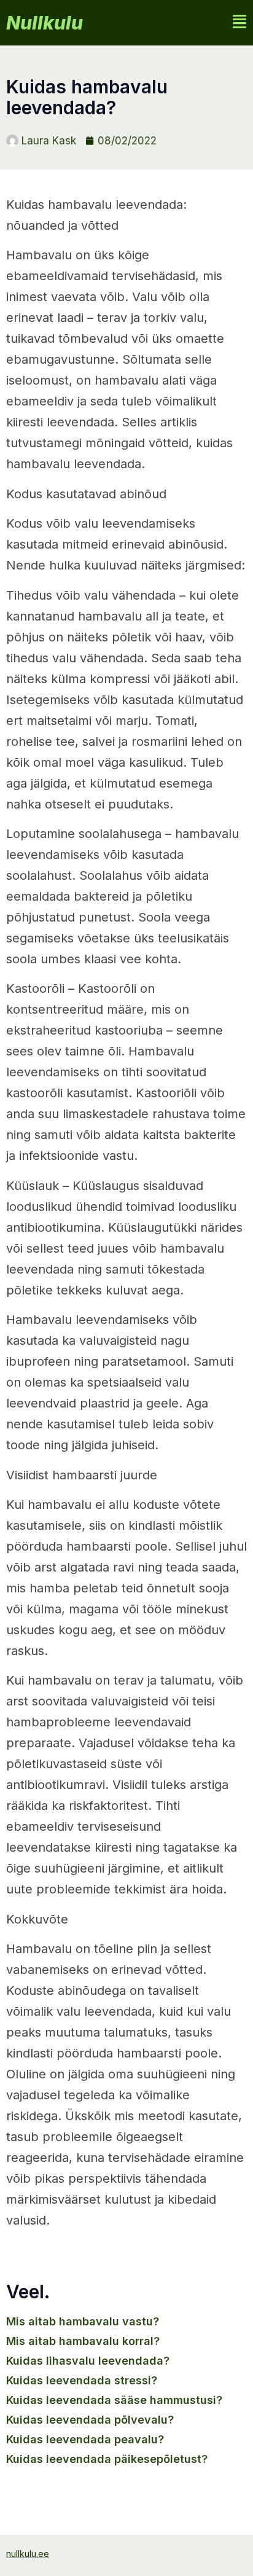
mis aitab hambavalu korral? (83, 2341)
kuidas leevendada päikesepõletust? (107, 2459)
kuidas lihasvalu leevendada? (88, 2361)
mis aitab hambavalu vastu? (83, 2321)
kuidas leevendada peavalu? (85, 2439)
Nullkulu (45, 23)
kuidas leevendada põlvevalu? (90, 2420)
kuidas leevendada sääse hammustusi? (114, 2400)
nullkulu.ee (28, 2554)
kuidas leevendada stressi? (82, 2380)
